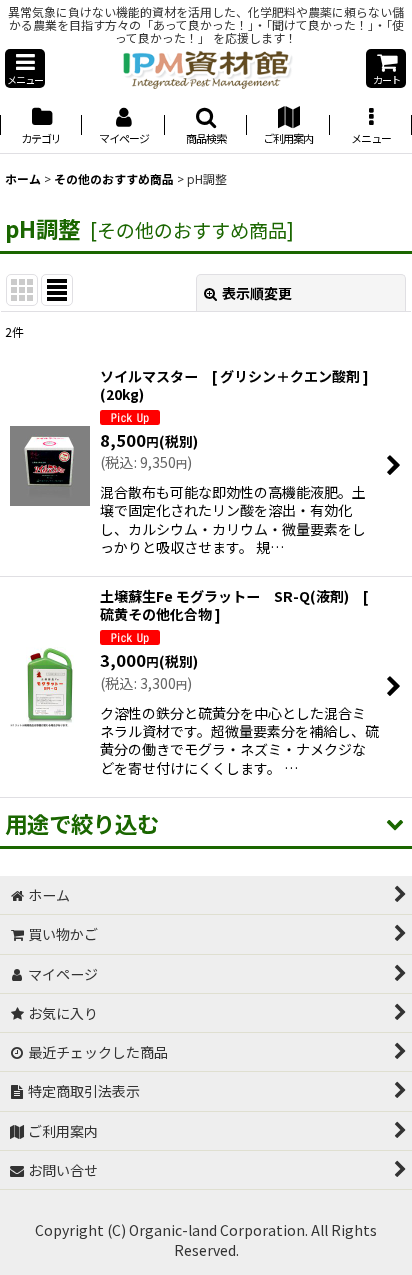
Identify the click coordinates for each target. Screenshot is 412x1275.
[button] (25, 68)
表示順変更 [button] (257, 293)
